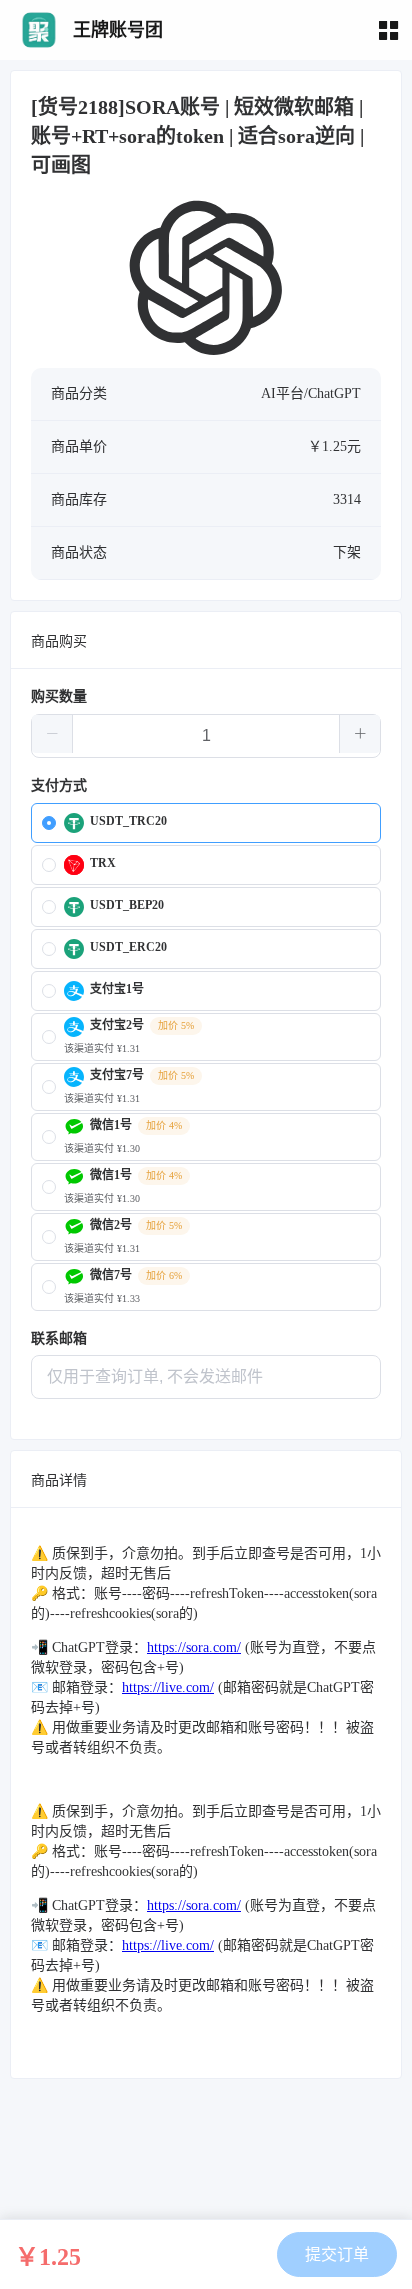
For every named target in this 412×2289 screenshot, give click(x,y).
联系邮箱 (59, 1338)
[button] (52, 734)
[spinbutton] (206, 736)
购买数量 (59, 696)
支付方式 (59, 785)
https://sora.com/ (194, 1647)
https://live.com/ (168, 1687)
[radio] (206, 823)
